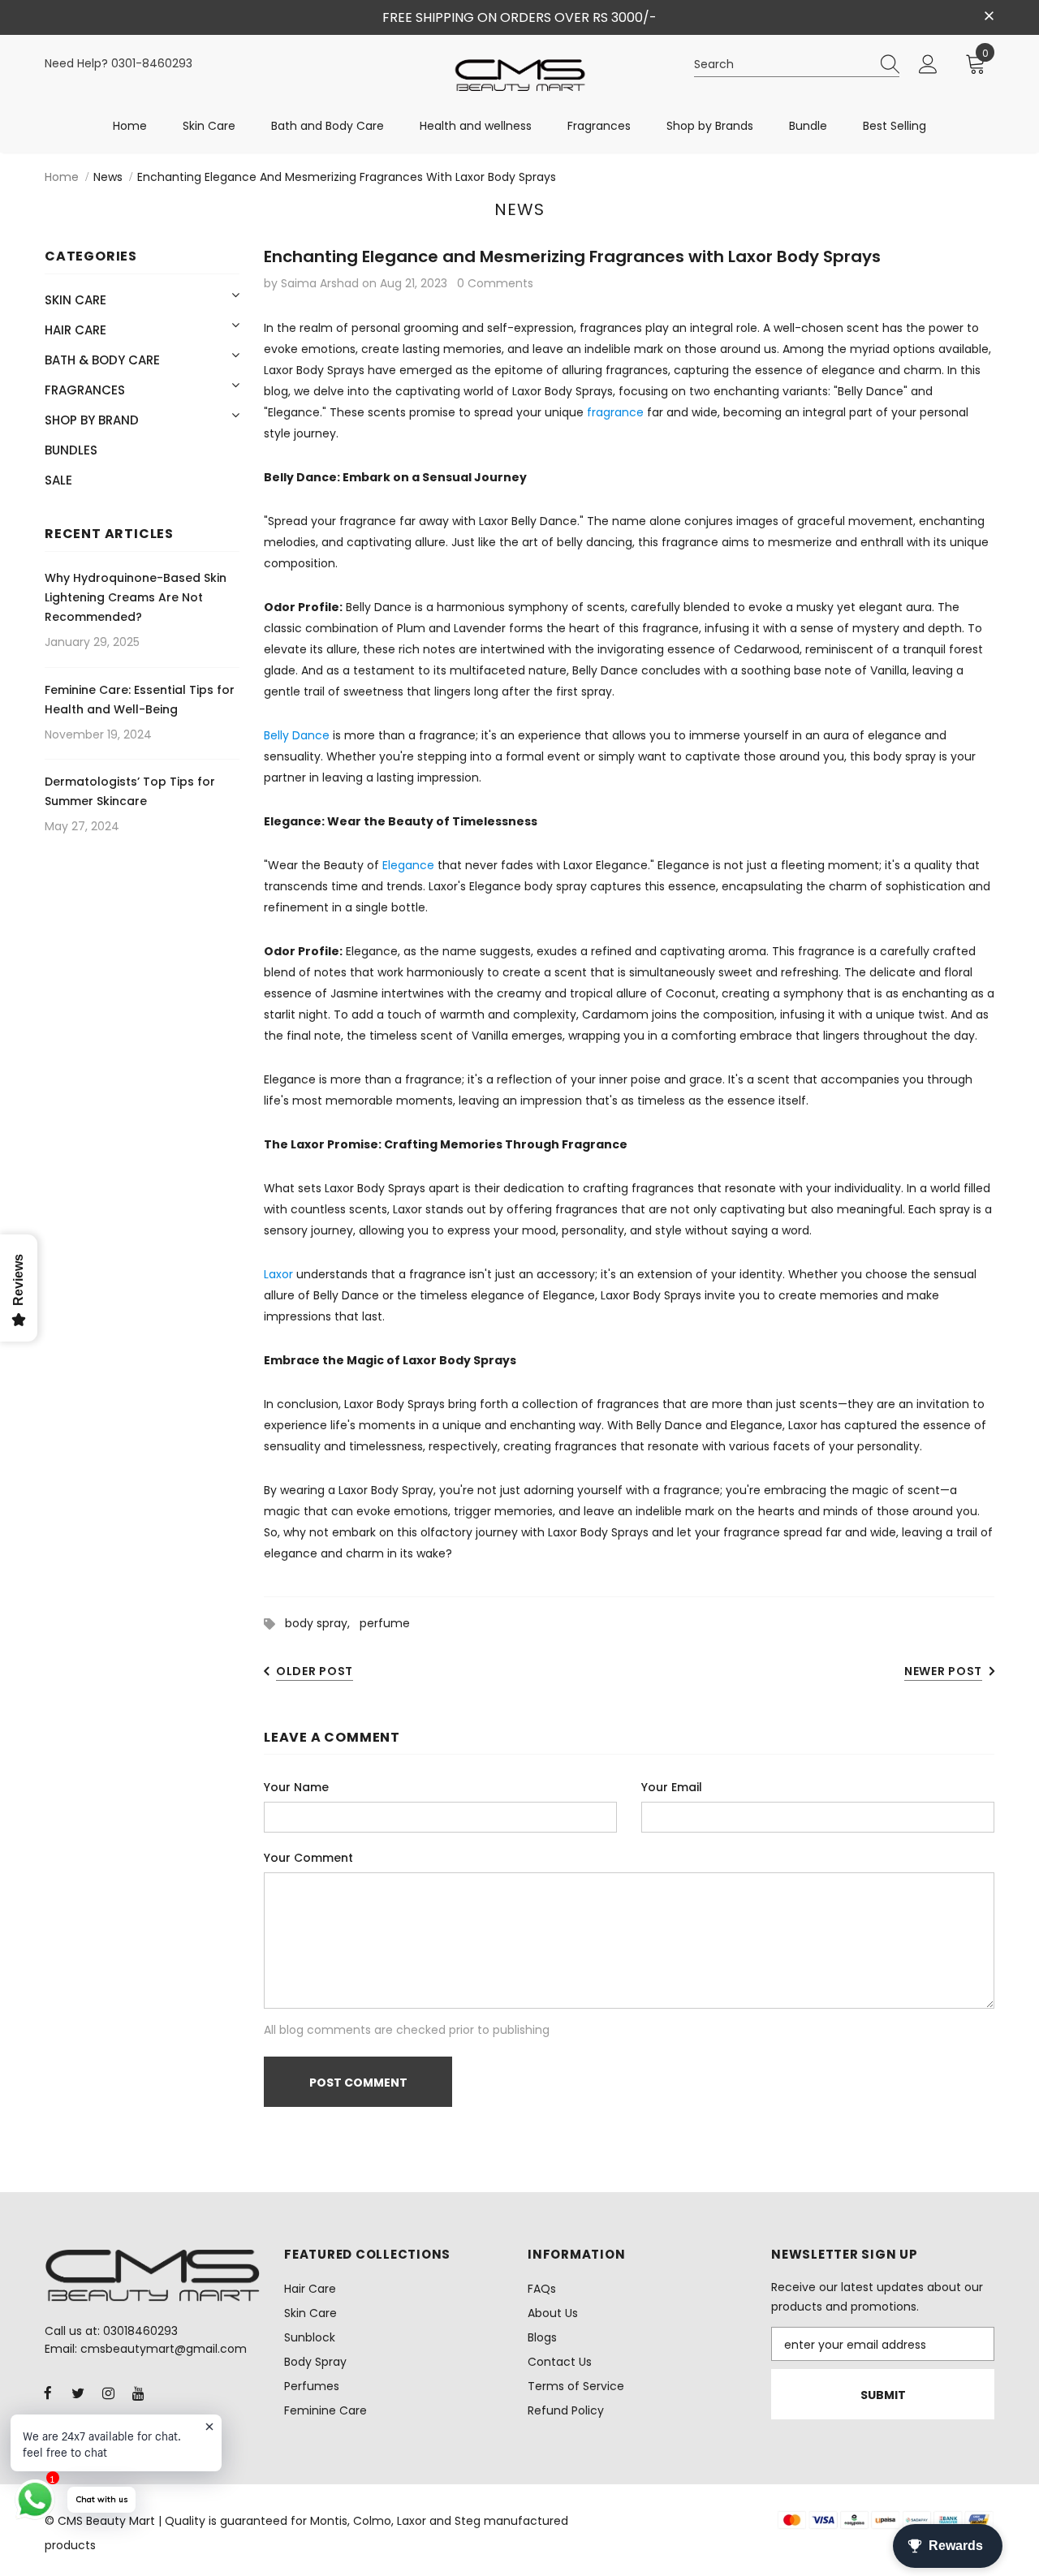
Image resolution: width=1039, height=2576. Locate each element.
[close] (989, 16)
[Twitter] (78, 2393)
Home (62, 177)
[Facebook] (48, 2393)
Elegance (408, 865)
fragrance (615, 412)
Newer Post (943, 1671)
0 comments (495, 283)
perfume (385, 1623)
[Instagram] (108, 2393)
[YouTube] (138, 2393)
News (108, 177)
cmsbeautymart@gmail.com (164, 2349)
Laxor (278, 1274)
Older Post (315, 1671)
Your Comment (308, 1858)
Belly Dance (297, 735)
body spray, (322, 1623)
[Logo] (520, 75)
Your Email (672, 1787)
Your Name (296, 1787)
